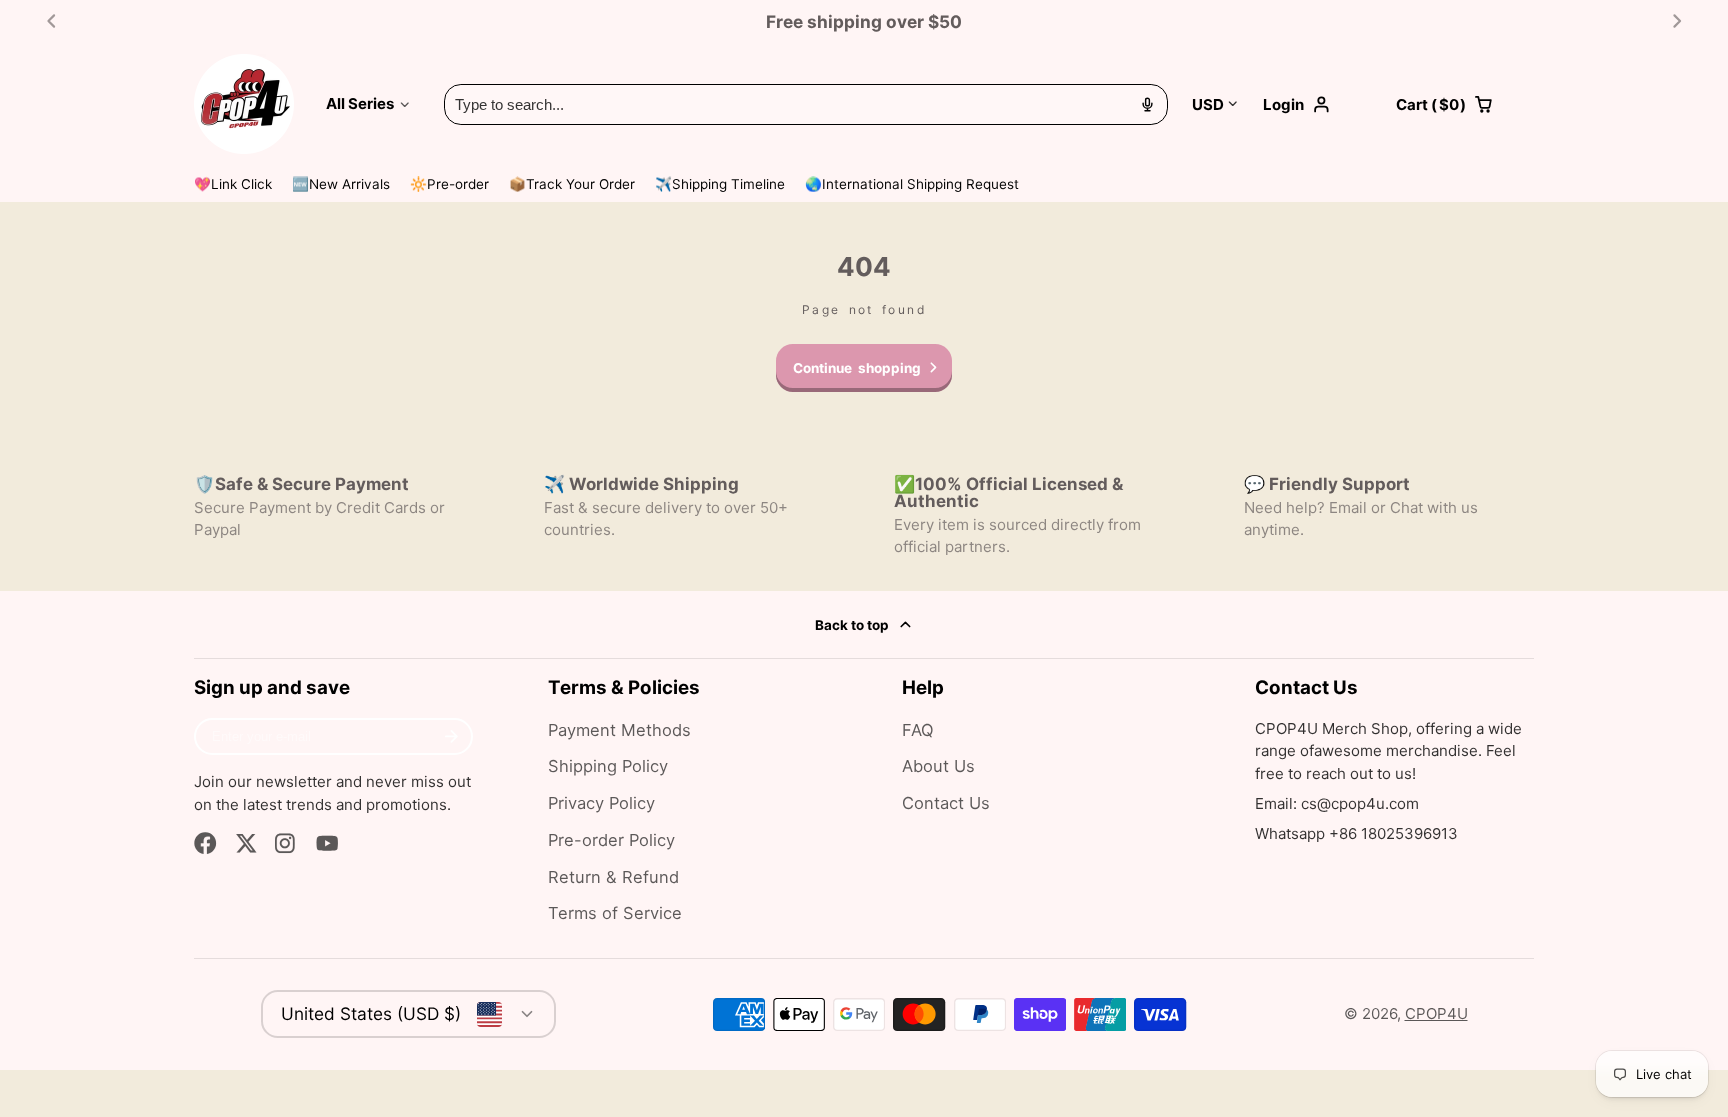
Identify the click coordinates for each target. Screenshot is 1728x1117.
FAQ (918, 730)
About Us (938, 766)
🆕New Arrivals (341, 184)
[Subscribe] (451, 737)
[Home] (244, 104)
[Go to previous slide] (51, 21)
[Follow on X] (246, 843)
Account (1317, 104)
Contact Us (946, 803)
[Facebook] (205, 843)
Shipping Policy (608, 766)
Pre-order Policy (611, 840)
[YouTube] (327, 843)
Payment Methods (619, 730)
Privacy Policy (601, 803)
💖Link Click (233, 184)
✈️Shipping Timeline (720, 184)
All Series (360, 103)
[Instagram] (286, 843)
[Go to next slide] (1677, 21)
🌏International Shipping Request (912, 184)
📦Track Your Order (572, 184)
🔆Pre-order (449, 184)
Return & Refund (613, 877)
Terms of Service (615, 913)
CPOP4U (1436, 1013)
